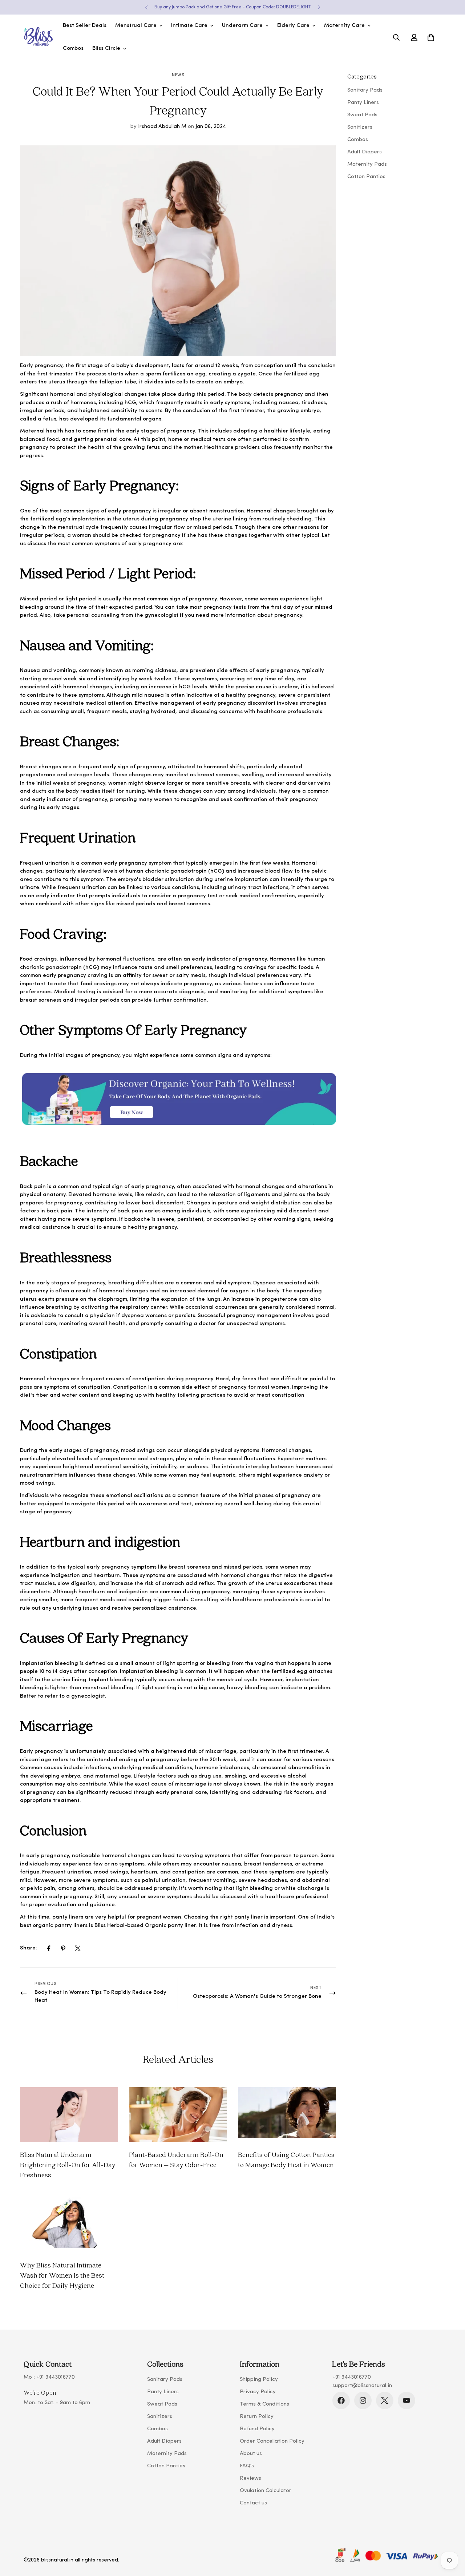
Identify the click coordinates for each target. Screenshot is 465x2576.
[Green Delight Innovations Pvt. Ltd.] (38, 37)
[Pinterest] (63, 1948)
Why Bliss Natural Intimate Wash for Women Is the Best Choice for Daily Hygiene (62, 2275)
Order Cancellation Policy (272, 2441)
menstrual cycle (78, 528)
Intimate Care (189, 26)
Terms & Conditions (264, 2404)
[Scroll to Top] (451, 2536)
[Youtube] (407, 2400)
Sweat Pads (162, 2404)
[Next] (319, 7)
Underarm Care (242, 26)
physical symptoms (234, 1451)
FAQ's (247, 2466)
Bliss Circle (106, 49)
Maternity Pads (167, 2454)
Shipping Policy (259, 2380)
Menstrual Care (136, 26)
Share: (29, 1948)
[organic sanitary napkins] (178, 1132)
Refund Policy (257, 2429)
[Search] (396, 37)
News (178, 75)
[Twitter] (78, 1948)
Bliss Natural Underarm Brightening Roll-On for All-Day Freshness (68, 2165)
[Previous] (146, 7)
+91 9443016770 (56, 2377)
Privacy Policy (258, 2392)
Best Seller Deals (85, 26)
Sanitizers (160, 2417)
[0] (431, 37)
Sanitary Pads (165, 2380)
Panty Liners (163, 2392)
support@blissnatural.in (362, 2386)
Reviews (250, 2478)
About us (251, 2454)
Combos (73, 49)
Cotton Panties (166, 2466)
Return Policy (257, 2417)
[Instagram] (363, 2400)
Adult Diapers (164, 2441)
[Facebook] (49, 1948)
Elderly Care (293, 26)
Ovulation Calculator (266, 2491)
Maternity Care (344, 26)
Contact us (253, 2503)
